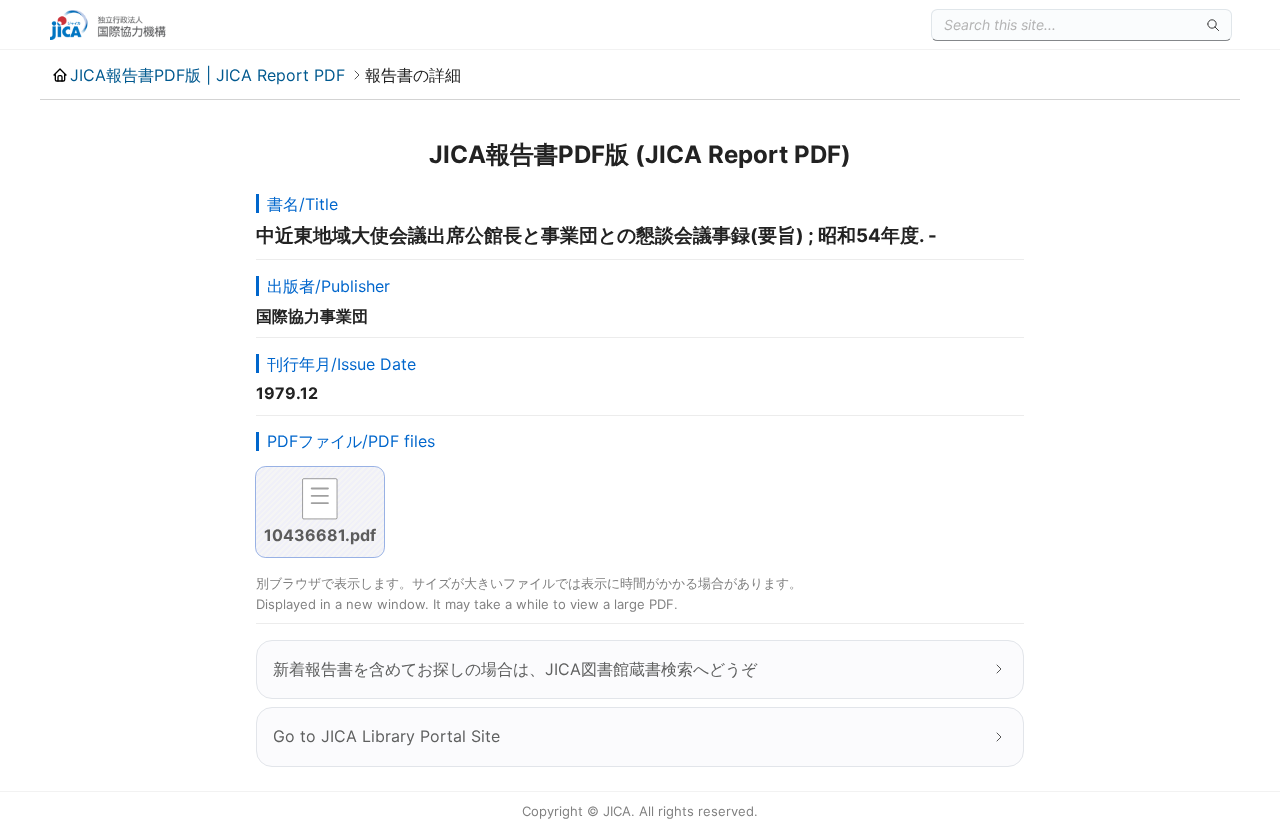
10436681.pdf (320, 535)
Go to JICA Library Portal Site (386, 736)
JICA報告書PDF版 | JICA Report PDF (207, 75)
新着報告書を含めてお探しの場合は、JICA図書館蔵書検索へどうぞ (515, 669)
